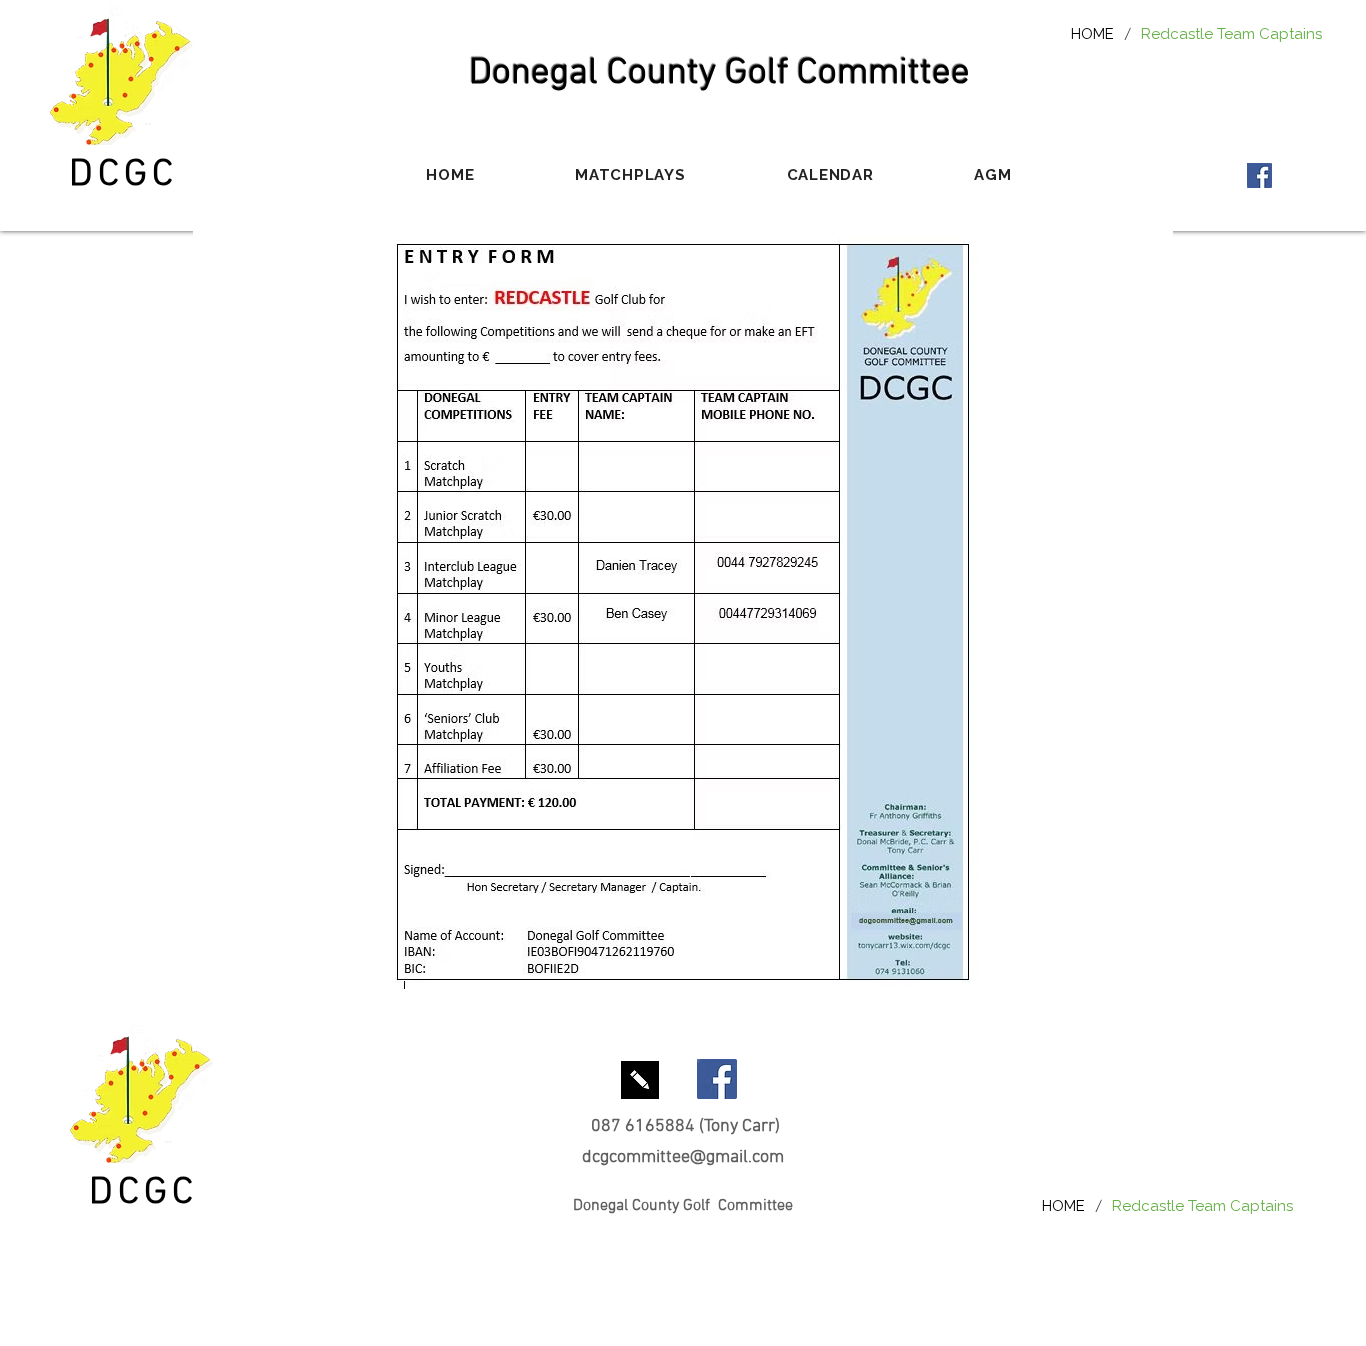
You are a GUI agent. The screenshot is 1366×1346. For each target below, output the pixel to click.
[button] (630, 175)
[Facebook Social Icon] (1259, 175)
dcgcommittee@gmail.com (683, 1157)
